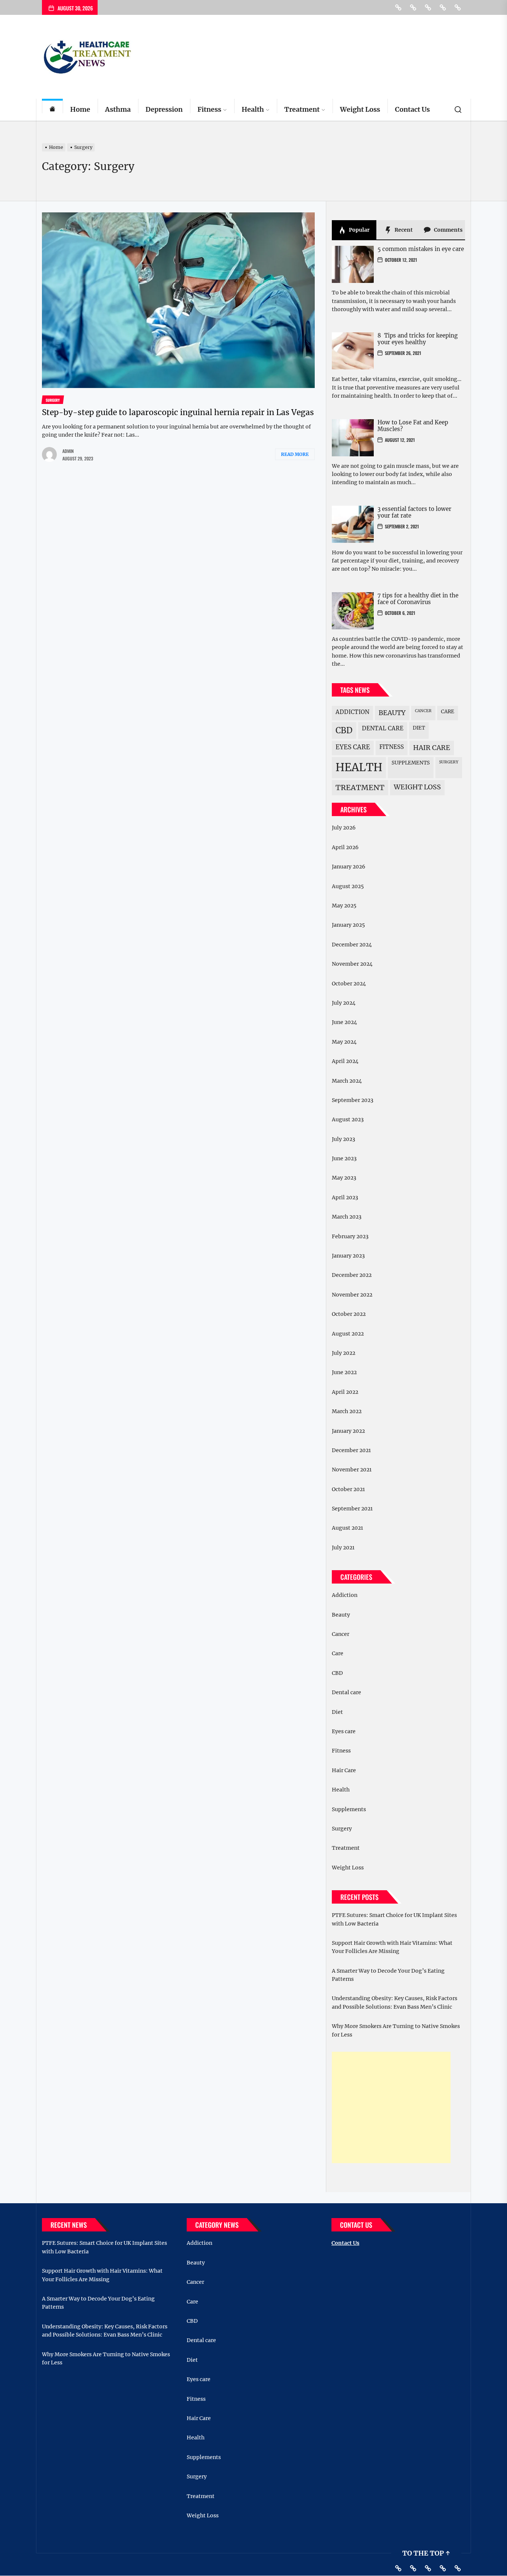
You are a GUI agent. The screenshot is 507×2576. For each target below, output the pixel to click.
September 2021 (352, 1509)
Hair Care (432, 748)
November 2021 (352, 1470)
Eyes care (353, 747)
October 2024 (349, 984)
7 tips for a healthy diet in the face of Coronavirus (418, 599)
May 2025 (344, 906)
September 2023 (353, 1100)
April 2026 (345, 847)
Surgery (449, 762)
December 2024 (352, 945)
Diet (419, 728)
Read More (295, 454)
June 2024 (344, 1022)
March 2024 (347, 1081)
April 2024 (345, 1061)
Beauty (392, 713)
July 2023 (344, 1139)
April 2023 (345, 1197)
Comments (448, 230)
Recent (403, 230)
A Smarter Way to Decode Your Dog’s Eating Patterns (388, 1975)
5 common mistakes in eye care (421, 249)
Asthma (118, 109)
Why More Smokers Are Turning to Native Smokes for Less (396, 2030)
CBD (344, 730)
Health (253, 109)
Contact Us (412, 109)
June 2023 (344, 1158)
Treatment (302, 109)
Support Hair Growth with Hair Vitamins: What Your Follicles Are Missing (392, 1947)
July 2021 (343, 1548)
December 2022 (352, 1275)
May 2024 (344, 1042)
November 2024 (352, 964)
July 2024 (344, 1003)
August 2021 (347, 1528)
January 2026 (349, 867)
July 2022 (344, 1353)
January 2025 (348, 925)
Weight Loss (360, 109)
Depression (164, 109)
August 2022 (348, 1334)
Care (448, 712)
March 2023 (347, 1217)
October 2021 (348, 1489)
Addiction (352, 712)
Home (80, 109)
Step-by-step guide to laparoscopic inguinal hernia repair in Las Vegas (178, 412)
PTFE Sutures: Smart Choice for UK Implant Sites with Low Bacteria (394, 1919)
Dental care (383, 728)
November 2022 (352, 1295)
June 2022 (344, 1372)
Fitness (209, 109)
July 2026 (344, 828)
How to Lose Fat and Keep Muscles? (413, 426)
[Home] (52, 110)
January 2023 (348, 1256)
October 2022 (349, 1314)
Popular (359, 230)
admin (68, 451)
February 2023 (350, 1236)
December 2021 (351, 1450)
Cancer (423, 711)
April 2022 (345, 1392)
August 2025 (348, 886)
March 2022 (347, 1411)
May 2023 (344, 1178)
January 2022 (348, 1431)
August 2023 (348, 1119)
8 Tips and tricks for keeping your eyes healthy (418, 339)
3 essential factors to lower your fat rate (414, 512)
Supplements (411, 763)
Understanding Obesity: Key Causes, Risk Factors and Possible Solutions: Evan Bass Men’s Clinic (395, 2002)
